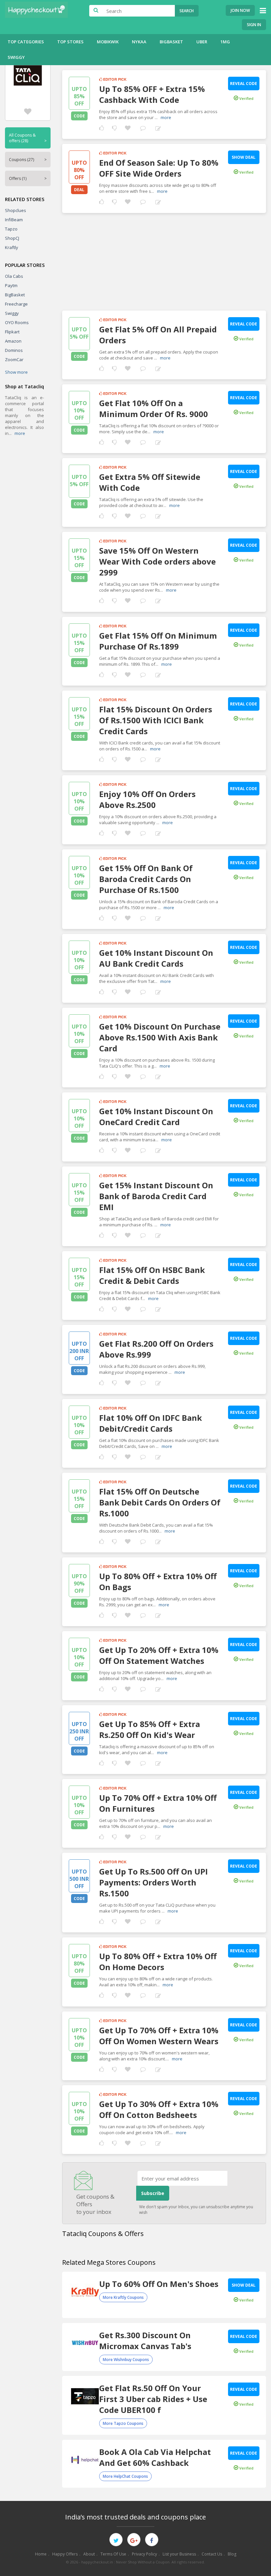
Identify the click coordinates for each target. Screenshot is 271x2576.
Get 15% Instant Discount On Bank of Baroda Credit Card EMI (156, 1196)
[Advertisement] (164, 259)
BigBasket (171, 42)
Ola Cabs (14, 276)
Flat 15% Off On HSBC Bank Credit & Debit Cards (152, 1275)
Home (41, 2554)
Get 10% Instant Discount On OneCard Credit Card (156, 1117)
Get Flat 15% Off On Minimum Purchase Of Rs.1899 (158, 641)
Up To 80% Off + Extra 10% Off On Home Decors (158, 1962)
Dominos (14, 350)
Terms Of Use (113, 2554)
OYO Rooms (17, 322)
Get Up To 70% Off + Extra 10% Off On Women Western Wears (159, 2036)
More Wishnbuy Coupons (126, 2360)
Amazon (13, 341)
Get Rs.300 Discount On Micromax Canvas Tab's (145, 2341)
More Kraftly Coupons (123, 2297)
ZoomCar (14, 359)
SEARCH (187, 11)
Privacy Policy (144, 2554)
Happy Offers (65, 2554)
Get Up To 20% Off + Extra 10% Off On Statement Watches (159, 1655)
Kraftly (12, 247)
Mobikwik (108, 42)
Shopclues (16, 210)
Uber (202, 42)
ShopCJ (12, 238)
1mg (225, 42)
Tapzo (11, 229)
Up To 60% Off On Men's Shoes (159, 2284)
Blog (232, 2554)
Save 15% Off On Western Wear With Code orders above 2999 (157, 561)
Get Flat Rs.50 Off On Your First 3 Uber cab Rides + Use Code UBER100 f (153, 2399)
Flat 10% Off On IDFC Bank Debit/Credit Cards (151, 1423)
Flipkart (12, 332)
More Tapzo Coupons (123, 2423)
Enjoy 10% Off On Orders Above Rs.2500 (147, 799)
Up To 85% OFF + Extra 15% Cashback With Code (152, 94)
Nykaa (139, 42)
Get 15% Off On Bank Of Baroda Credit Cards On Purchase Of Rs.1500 (146, 879)
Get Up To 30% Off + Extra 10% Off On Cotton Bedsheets (159, 2109)
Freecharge (16, 304)
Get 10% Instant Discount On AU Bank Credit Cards (156, 958)
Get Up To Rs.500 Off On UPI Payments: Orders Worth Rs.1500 (154, 1882)
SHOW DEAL (244, 157)
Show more (16, 372)
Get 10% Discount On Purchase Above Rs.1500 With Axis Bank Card (160, 1037)
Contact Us (212, 2554)
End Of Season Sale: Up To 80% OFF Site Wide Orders (159, 168)
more (20, 433)
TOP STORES (70, 42)
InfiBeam (14, 220)
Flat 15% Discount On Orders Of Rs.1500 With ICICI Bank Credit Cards (156, 720)
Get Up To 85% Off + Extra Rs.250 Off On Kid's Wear (150, 1729)
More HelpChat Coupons (125, 2476)
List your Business (179, 2554)
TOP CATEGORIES (26, 42)
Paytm (11, 285)
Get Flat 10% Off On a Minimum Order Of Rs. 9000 (154, 408)
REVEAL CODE (244, 84)
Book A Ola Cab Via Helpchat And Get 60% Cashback (155, 2457)
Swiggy (16, 57)
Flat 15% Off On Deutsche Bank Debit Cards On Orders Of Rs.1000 (160, 1502)
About (89, 2554)
